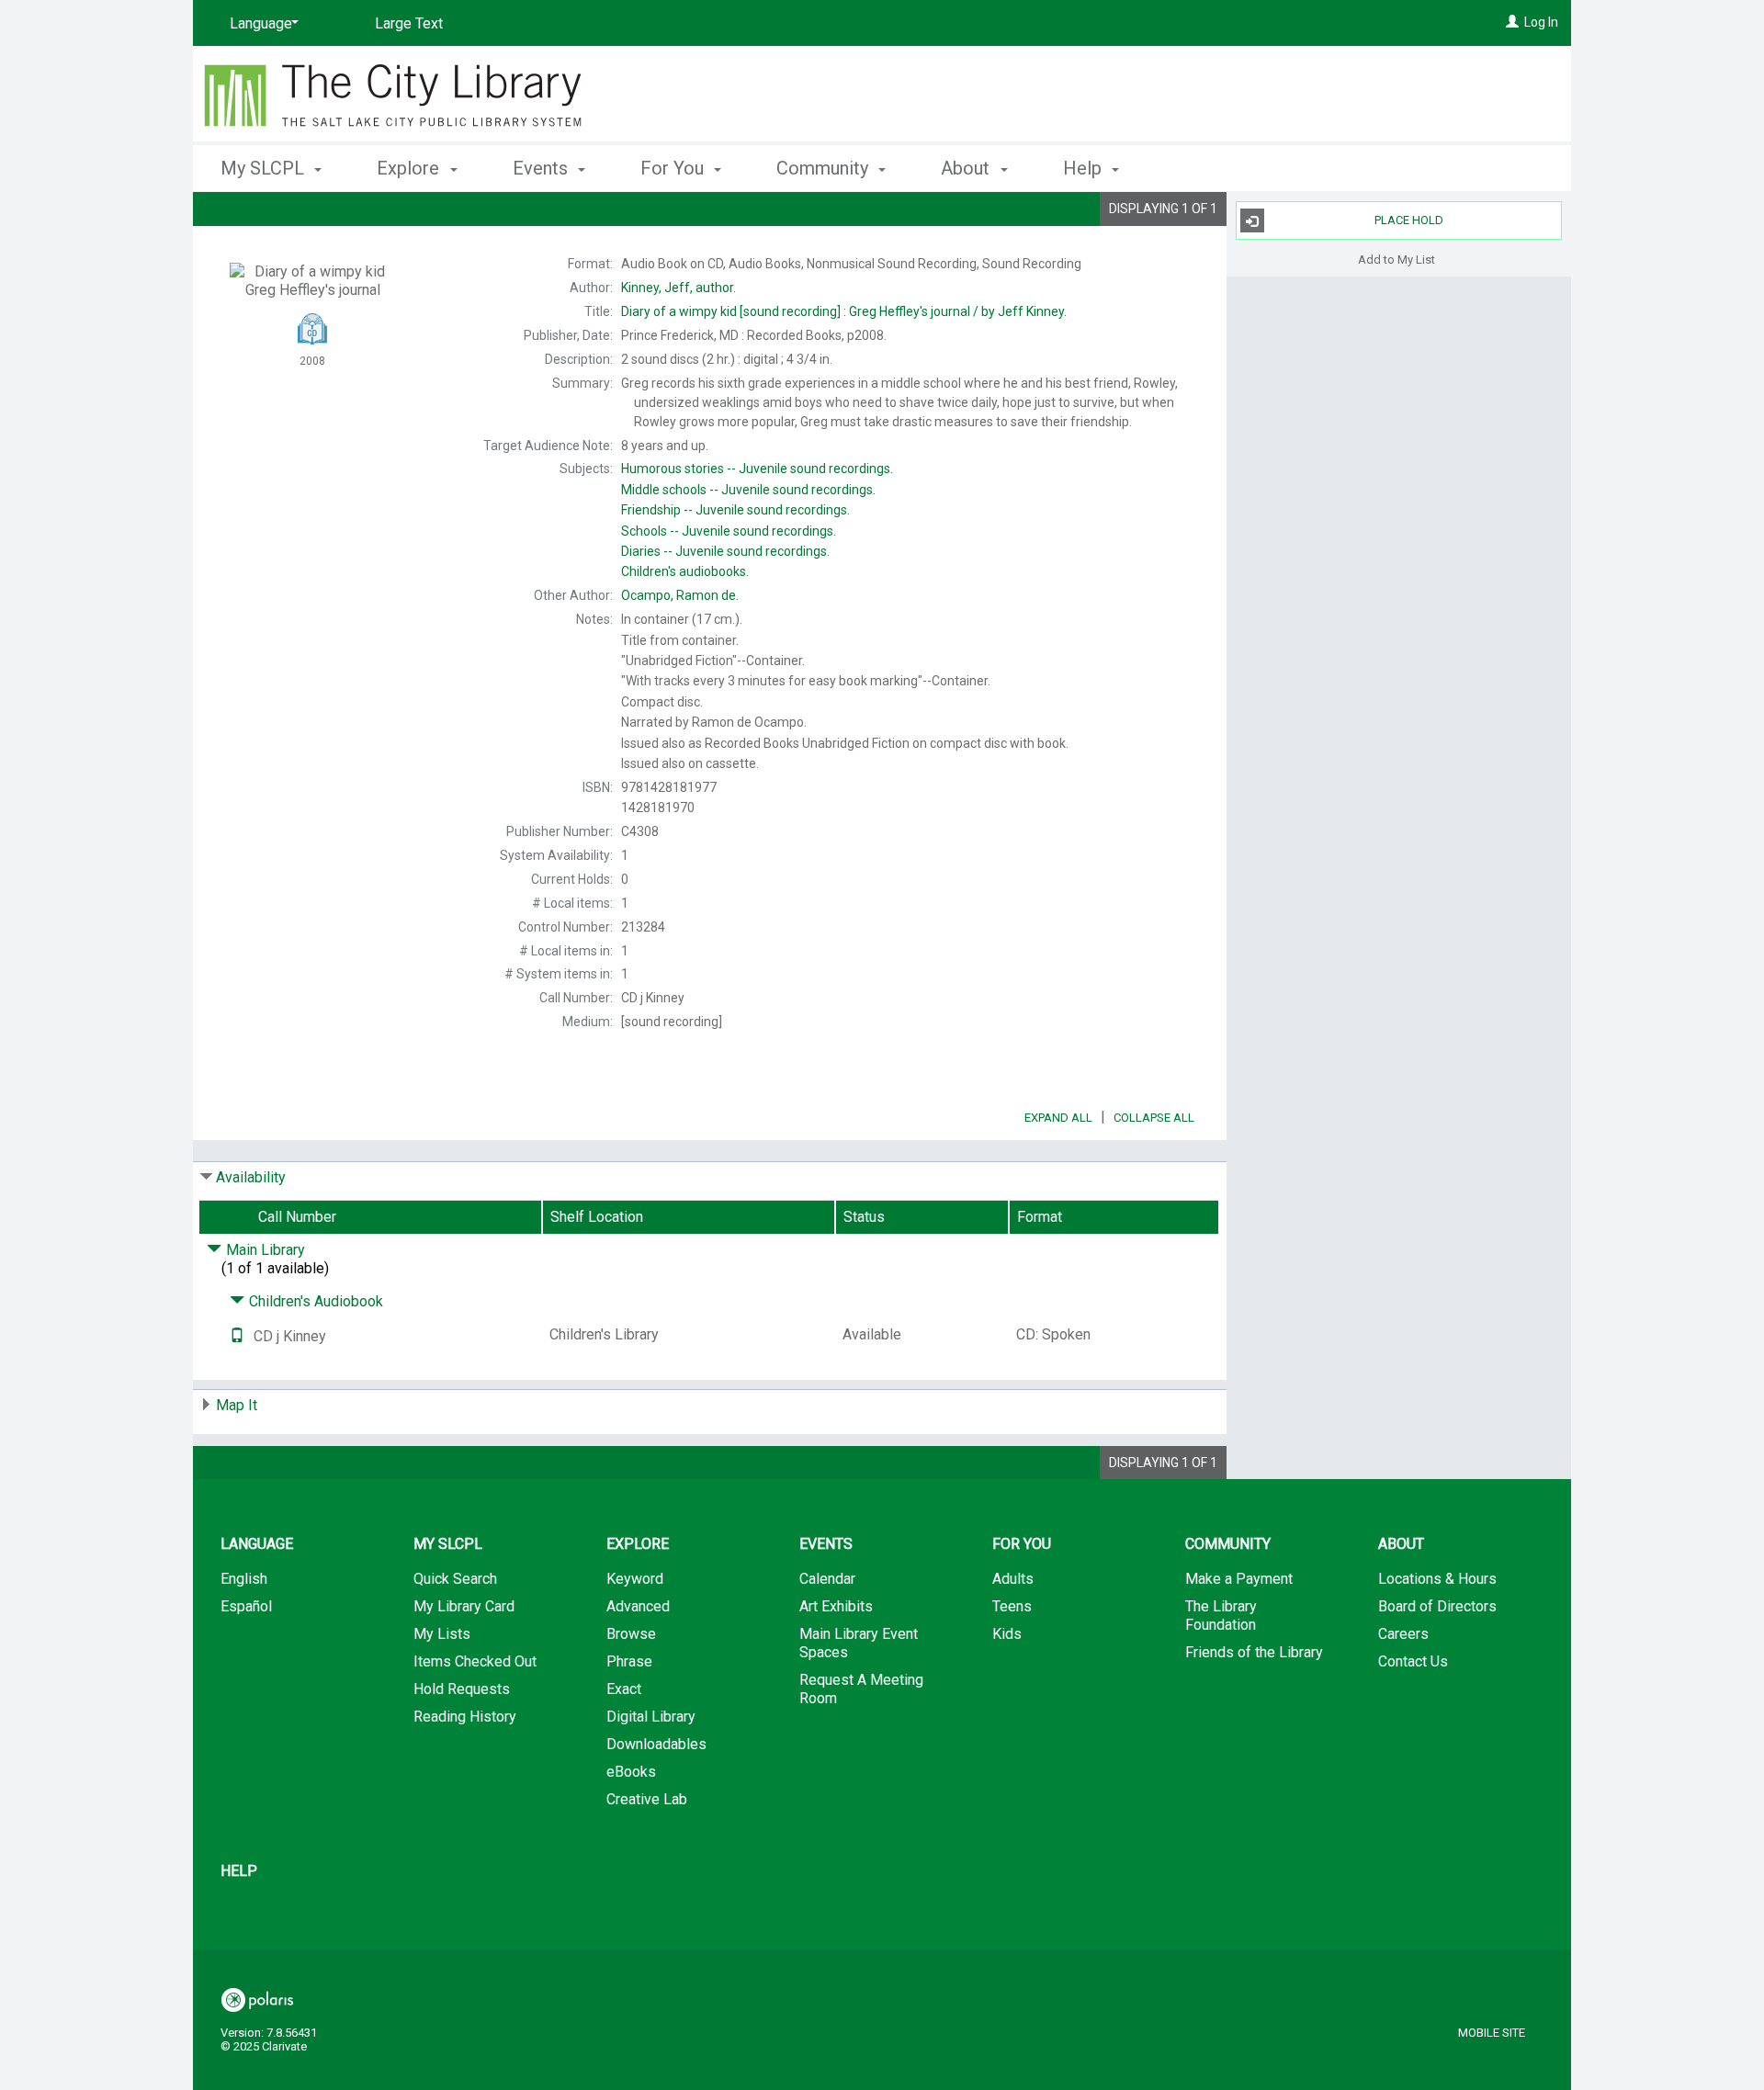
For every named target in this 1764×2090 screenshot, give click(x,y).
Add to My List (1396, 259)
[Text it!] (237, 1336)
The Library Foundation (1221, 1616)
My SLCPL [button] (265, 168)
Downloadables (656, 1744)
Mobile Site (1492, 2033)
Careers (1403, 1634)
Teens (1012, 1606)
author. (678, 288)
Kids (1007, 1634)
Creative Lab (647, 1799)
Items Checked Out (475, 1661)
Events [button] (543, 168)
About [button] (967, 168)
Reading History (465, 1717)
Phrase (629, 1661)
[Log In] (1512, 22)
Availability (251, 1177)
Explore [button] (410, 168)
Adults (1013, 1579)
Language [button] (257, 1544)
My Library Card (464, 1606)
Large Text (409, 23)
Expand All (1058, 1118)
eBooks (631, 1772)
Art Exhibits (836, 1606)
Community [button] (825, 168)
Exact (624, 1689)
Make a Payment (1239, 1579)
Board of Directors (1437, 1606)
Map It (237, 1405)
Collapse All (1154, 1118)
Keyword (635, 1579)
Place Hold (1409, 220)
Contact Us (1413, 1661)
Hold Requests (462, 1689)
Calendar (827, 1579)
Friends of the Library (1254, 1652)
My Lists (442, 1634)
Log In (1541, 22)
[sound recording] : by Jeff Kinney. (844, 311)
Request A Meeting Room (861, 1689)
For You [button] (674, 168)
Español (246, 1606)
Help (239, 1871)
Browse (631, 1634)
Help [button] (1085, 168)
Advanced (638, 1606)
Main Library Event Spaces (859, 1643)
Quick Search (455, 1579)
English (244, 1579)
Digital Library (651, 1717)
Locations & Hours (1437, 1579)
